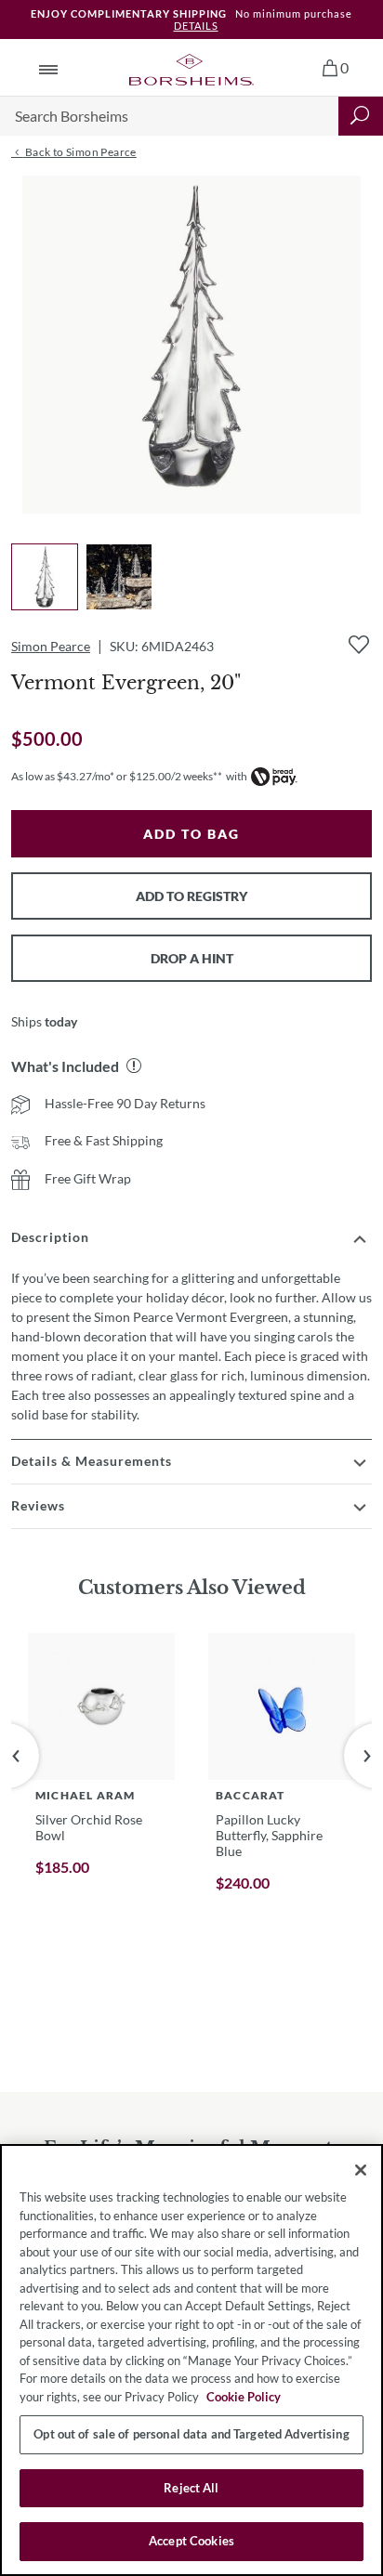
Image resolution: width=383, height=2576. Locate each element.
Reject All (191, 2488)
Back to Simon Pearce (79, 152)
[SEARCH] (361, 116)
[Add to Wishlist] (359, 645)
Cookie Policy (244, 2397)
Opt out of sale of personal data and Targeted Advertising (191, 2434)
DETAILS (196, 26)
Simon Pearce (51, 646)
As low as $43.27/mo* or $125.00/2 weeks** (117, 776)
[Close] (361, 2170)
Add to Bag (191, 834)
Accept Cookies (191, 2541)
